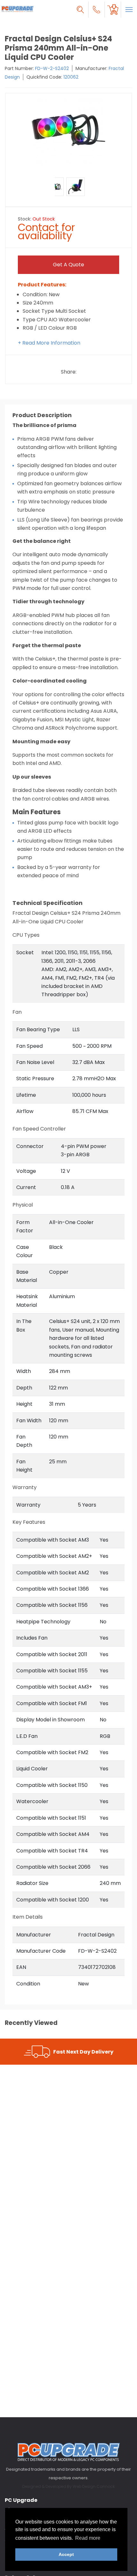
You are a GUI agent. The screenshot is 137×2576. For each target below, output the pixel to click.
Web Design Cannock (94, 2486)
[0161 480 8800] (97, 10)
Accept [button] (66, 2554)
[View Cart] (113, 10)
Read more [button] (88, 2538)
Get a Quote (68, 265)
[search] (80, 10)
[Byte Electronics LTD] (18, 9)
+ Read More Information (49, 343)
